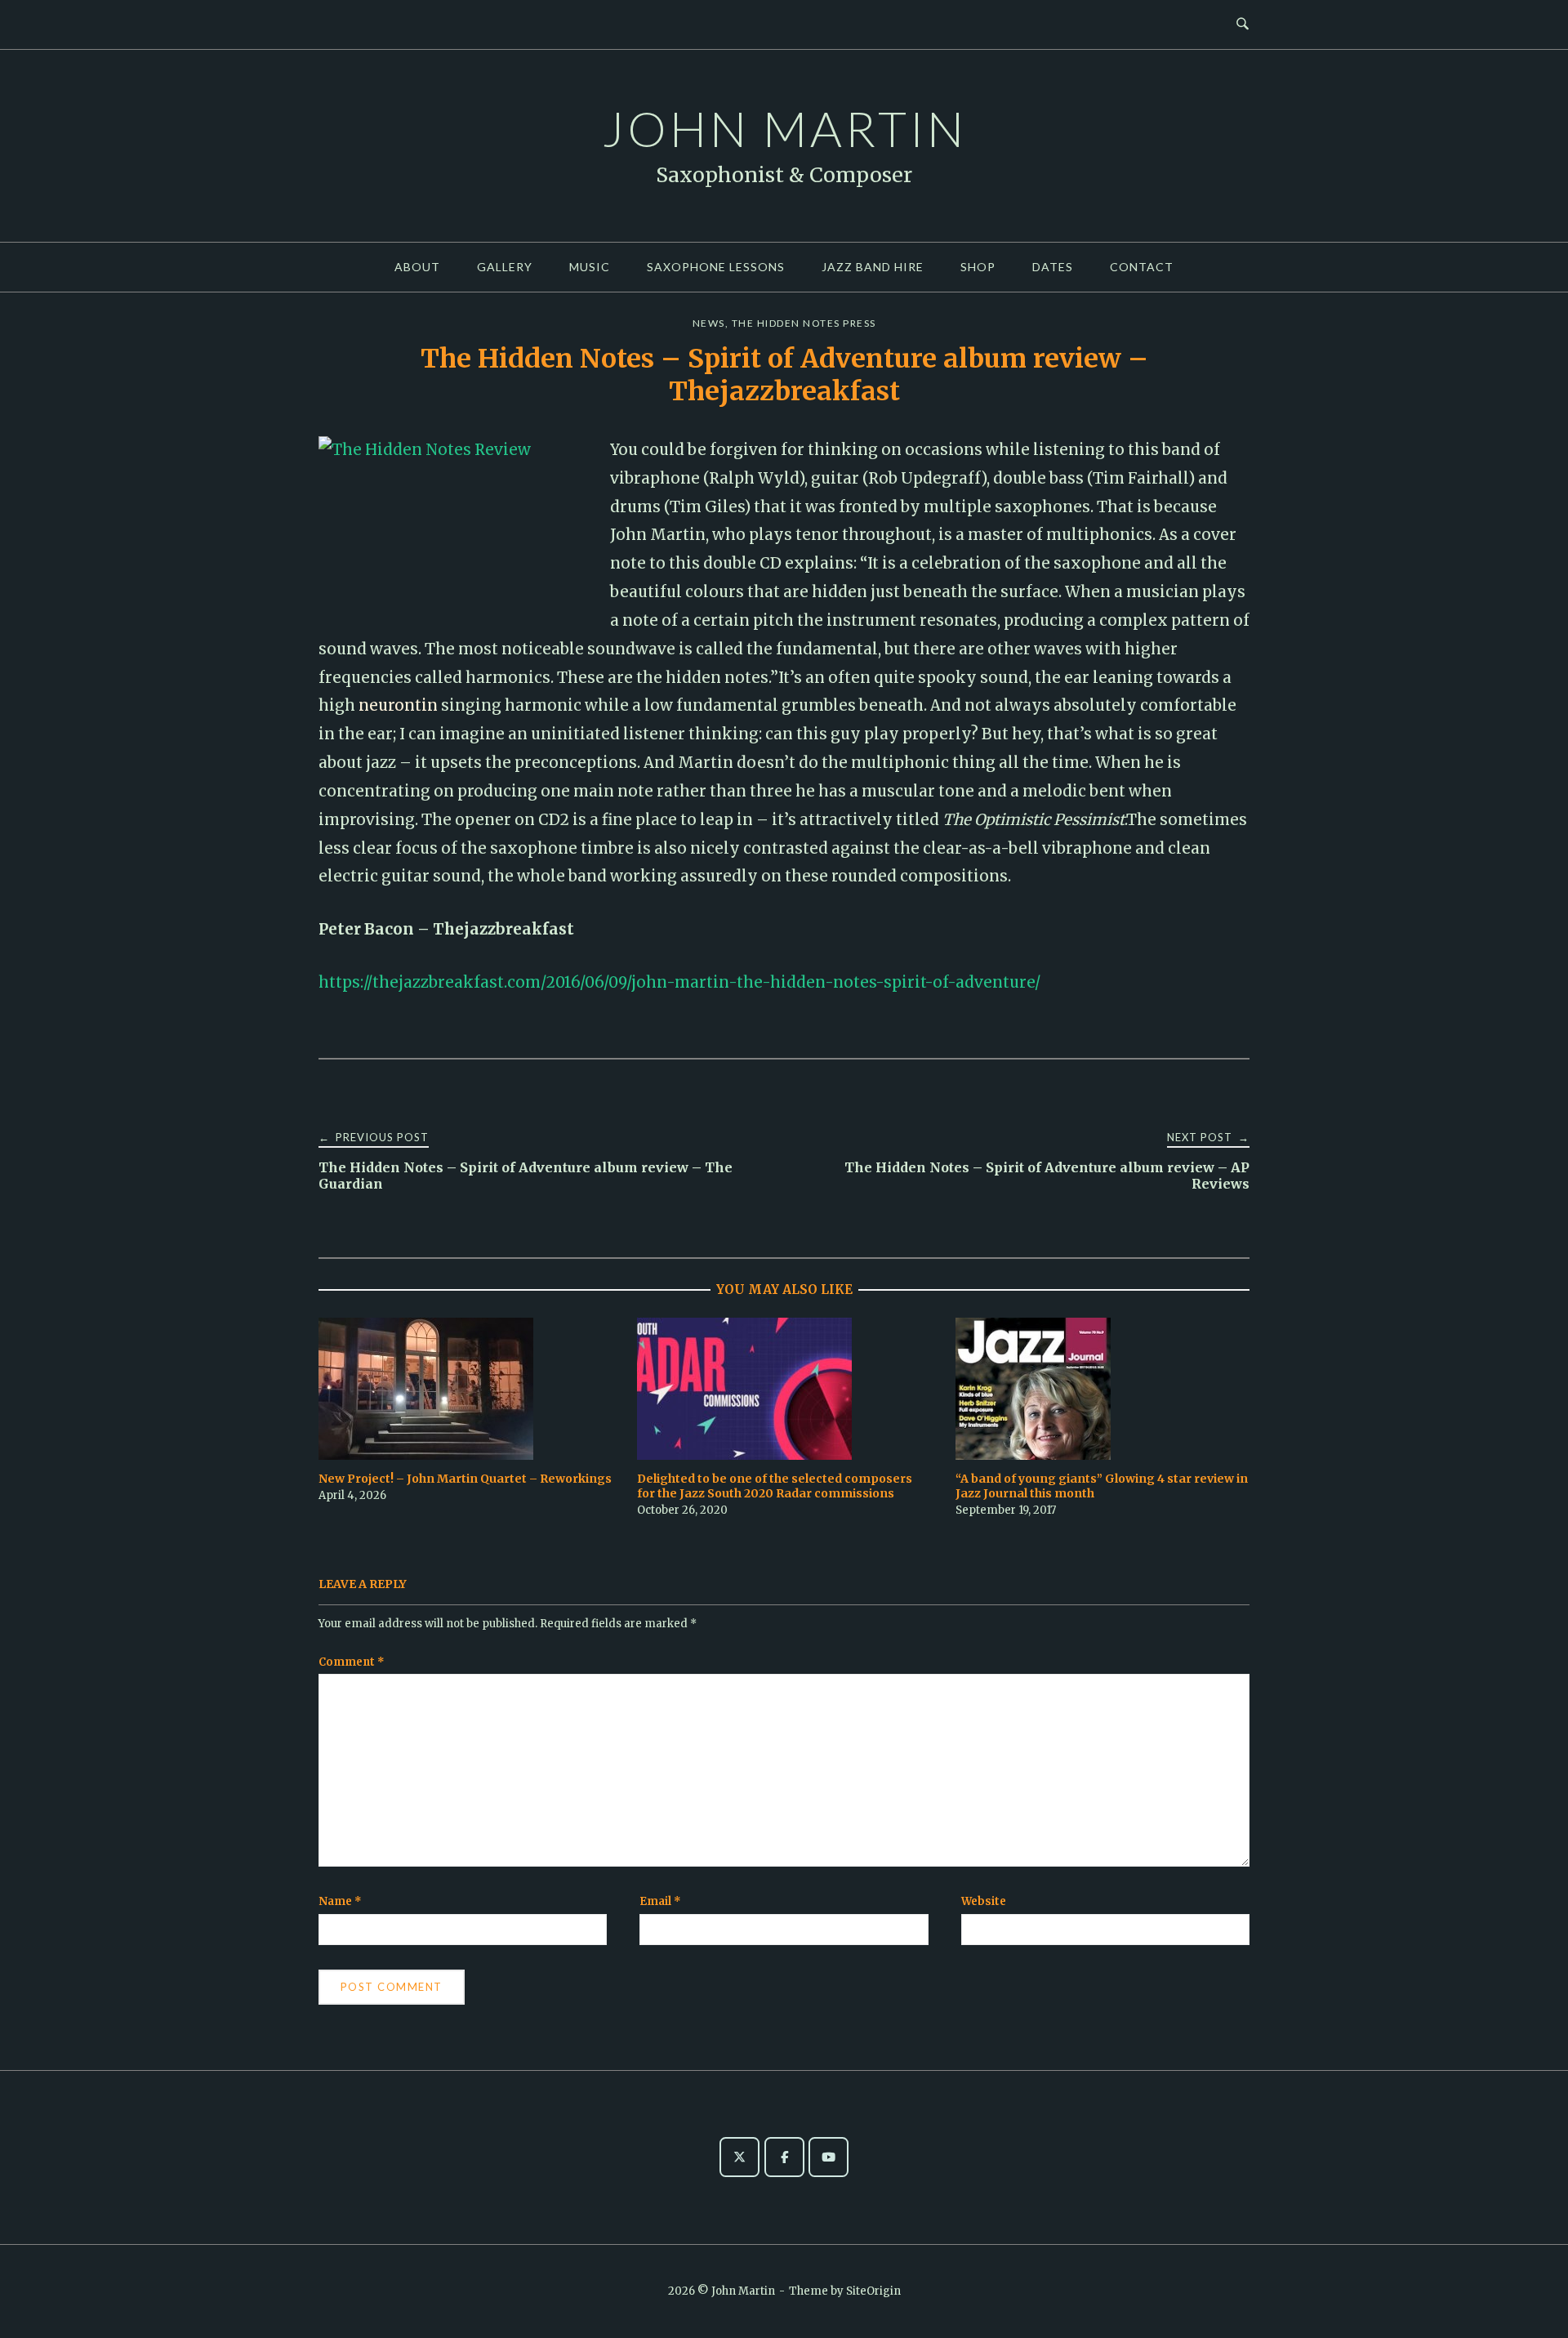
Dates (1053, 267)
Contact (1142, 267)
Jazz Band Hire (873, 267)
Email (660, 1901)
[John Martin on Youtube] (829, 2157)
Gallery (505, 267)
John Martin (784, 128)
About (417, 267)
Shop (978, 267)
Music (590, 267)
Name (340, 1901)
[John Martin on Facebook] (784, 2157)
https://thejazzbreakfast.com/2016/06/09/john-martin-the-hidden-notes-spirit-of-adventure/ (679, 982)
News (709, 323)
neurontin (398, 705)
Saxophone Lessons (716, 267)
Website (984, 1901)
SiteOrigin (873, 2291)
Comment (352, 1662)
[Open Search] (1243, 25)
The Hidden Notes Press (804, 323)
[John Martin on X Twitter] (739, 2157)
